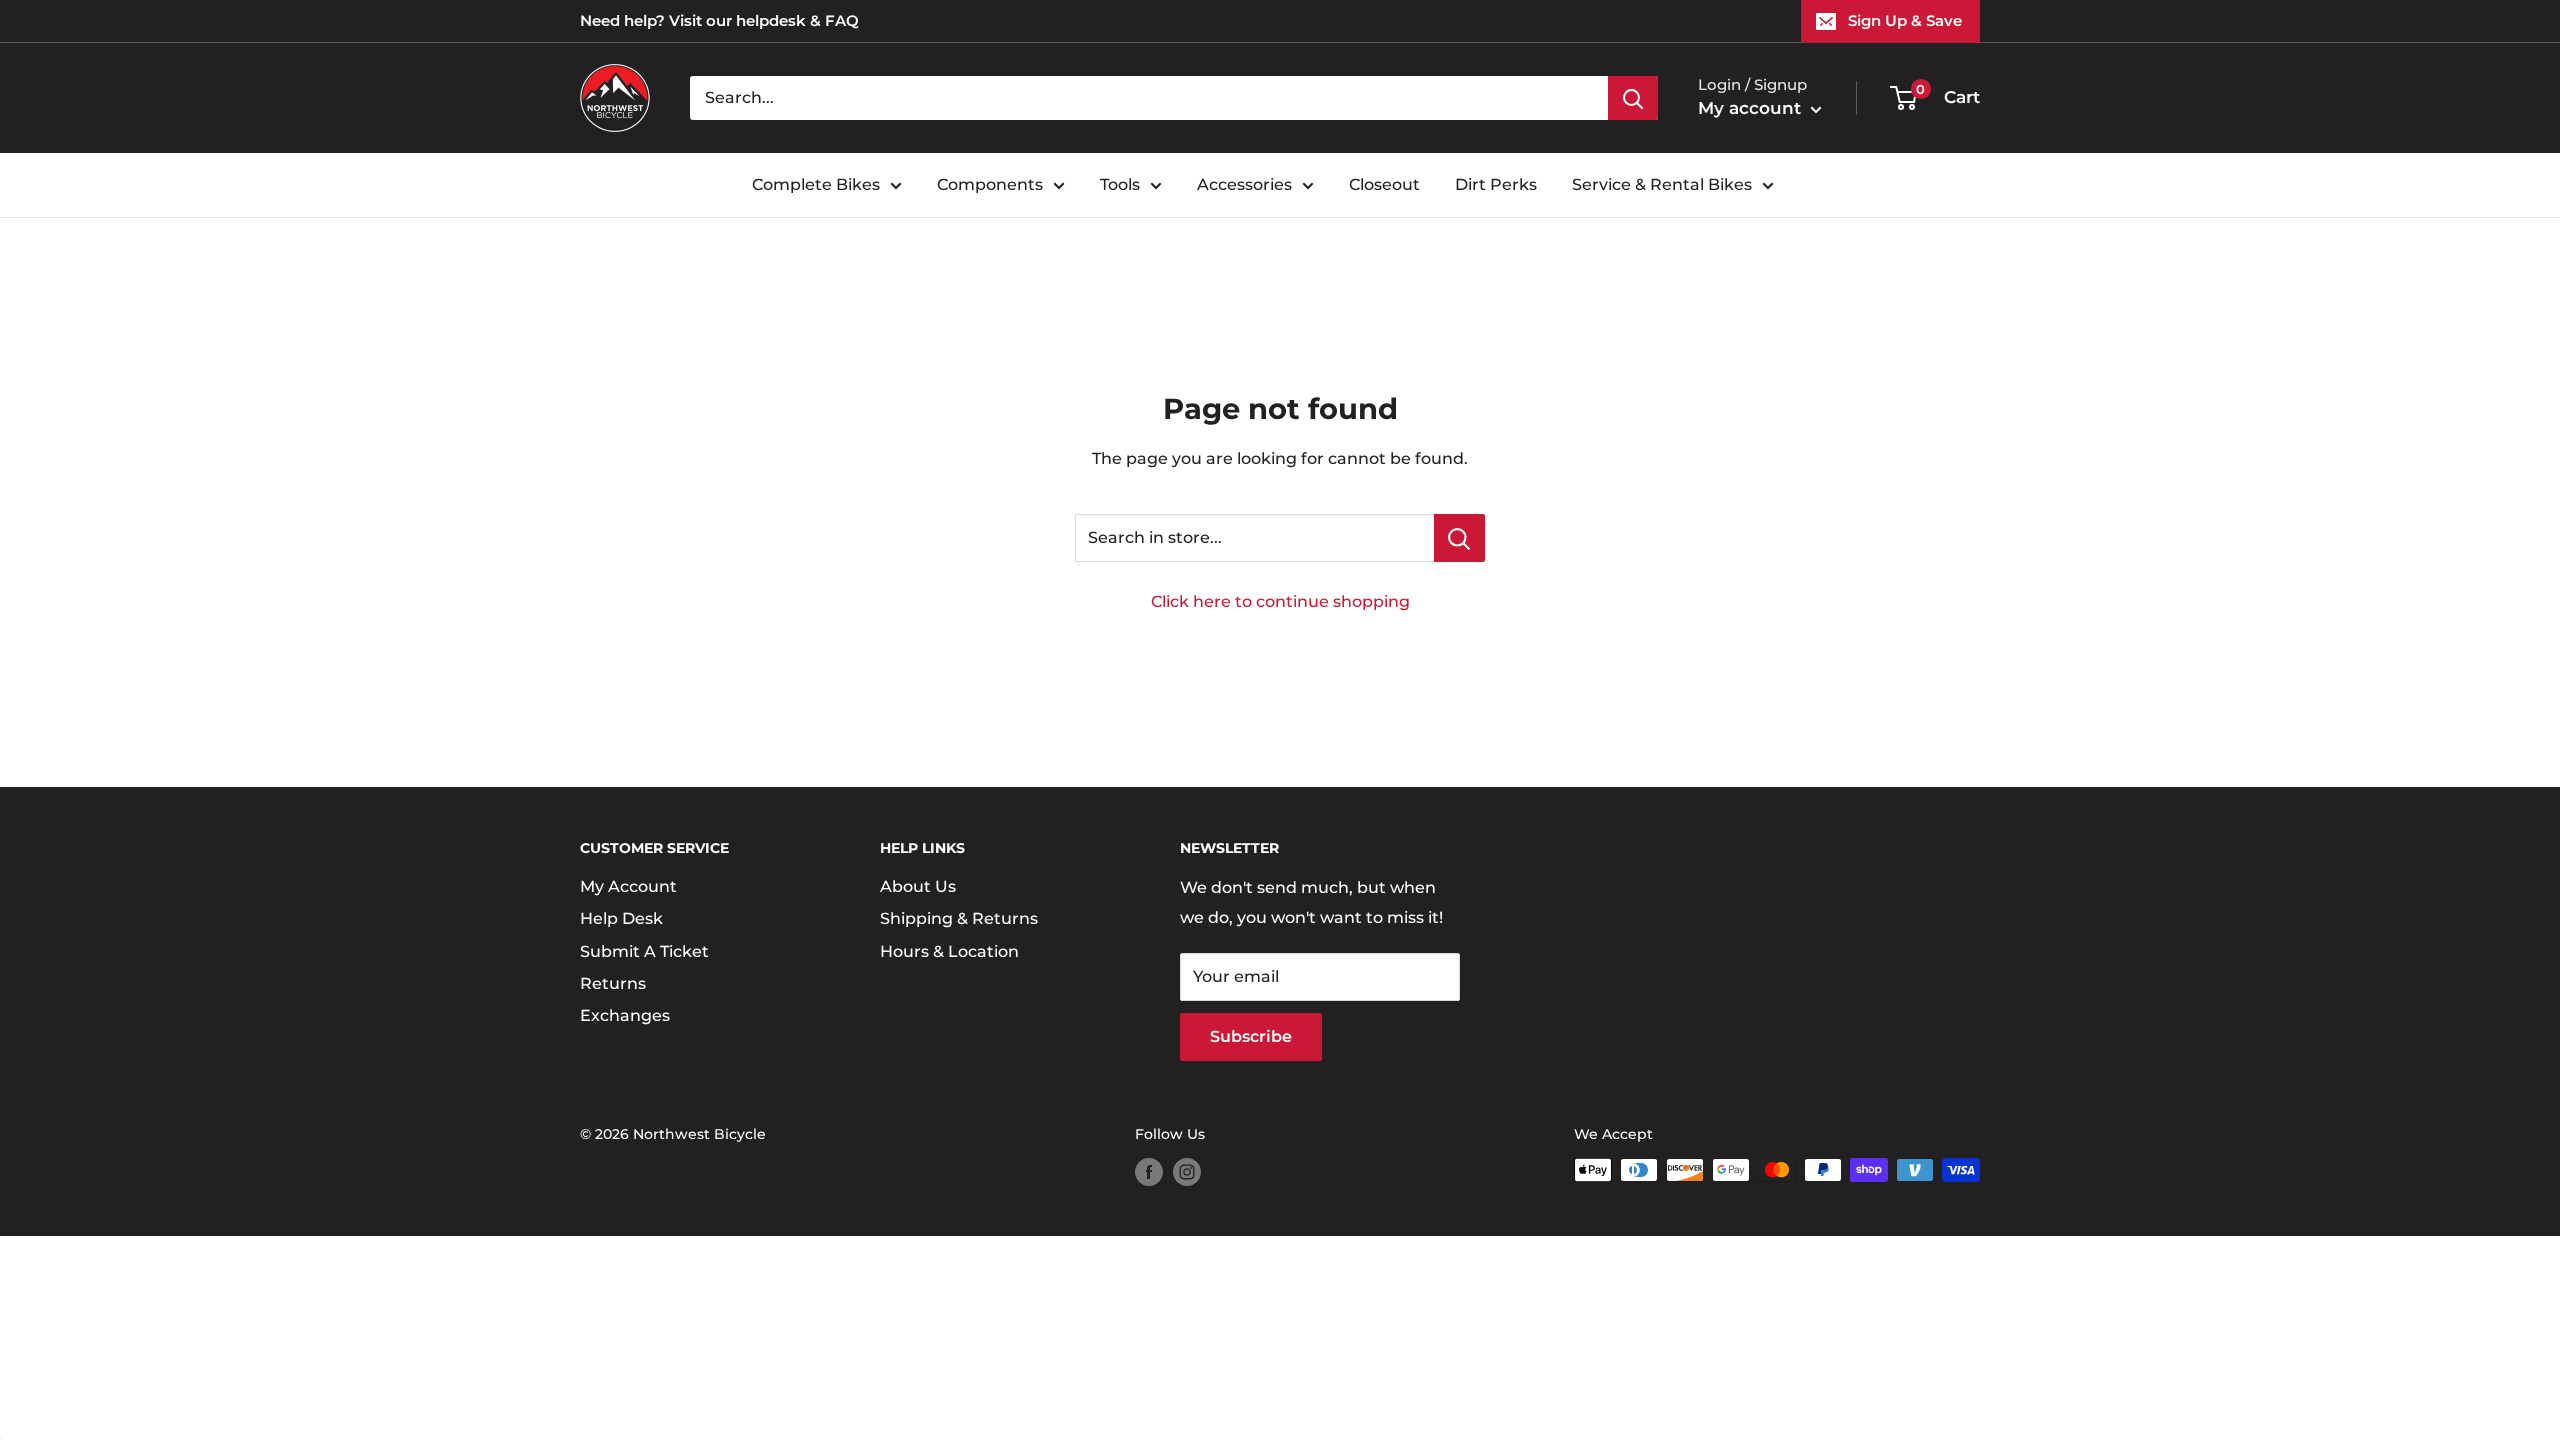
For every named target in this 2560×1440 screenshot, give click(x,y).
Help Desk (621, 918)
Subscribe (1251, 1036)
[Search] (1633, 98)
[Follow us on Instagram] (1187, 1172)
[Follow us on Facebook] (1149, 1172)
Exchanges (625, 1015)
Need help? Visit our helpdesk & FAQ (719, 20)
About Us (918, 886)
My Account (628, 886)
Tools (1120, 184)
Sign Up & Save (1905, 20)
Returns (613, 983)
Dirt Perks (1496, 184)
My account (1752, 108)
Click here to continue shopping (1280, 601)
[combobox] (1149, 98)
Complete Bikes (816, 184)
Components (990, 184)
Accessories (1244, 184)
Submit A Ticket (644, 951)
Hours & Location (949, 951)
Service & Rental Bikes (1662, 184)
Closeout (1384, 184)
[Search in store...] (1459, 538)
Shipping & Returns (959, 918)
